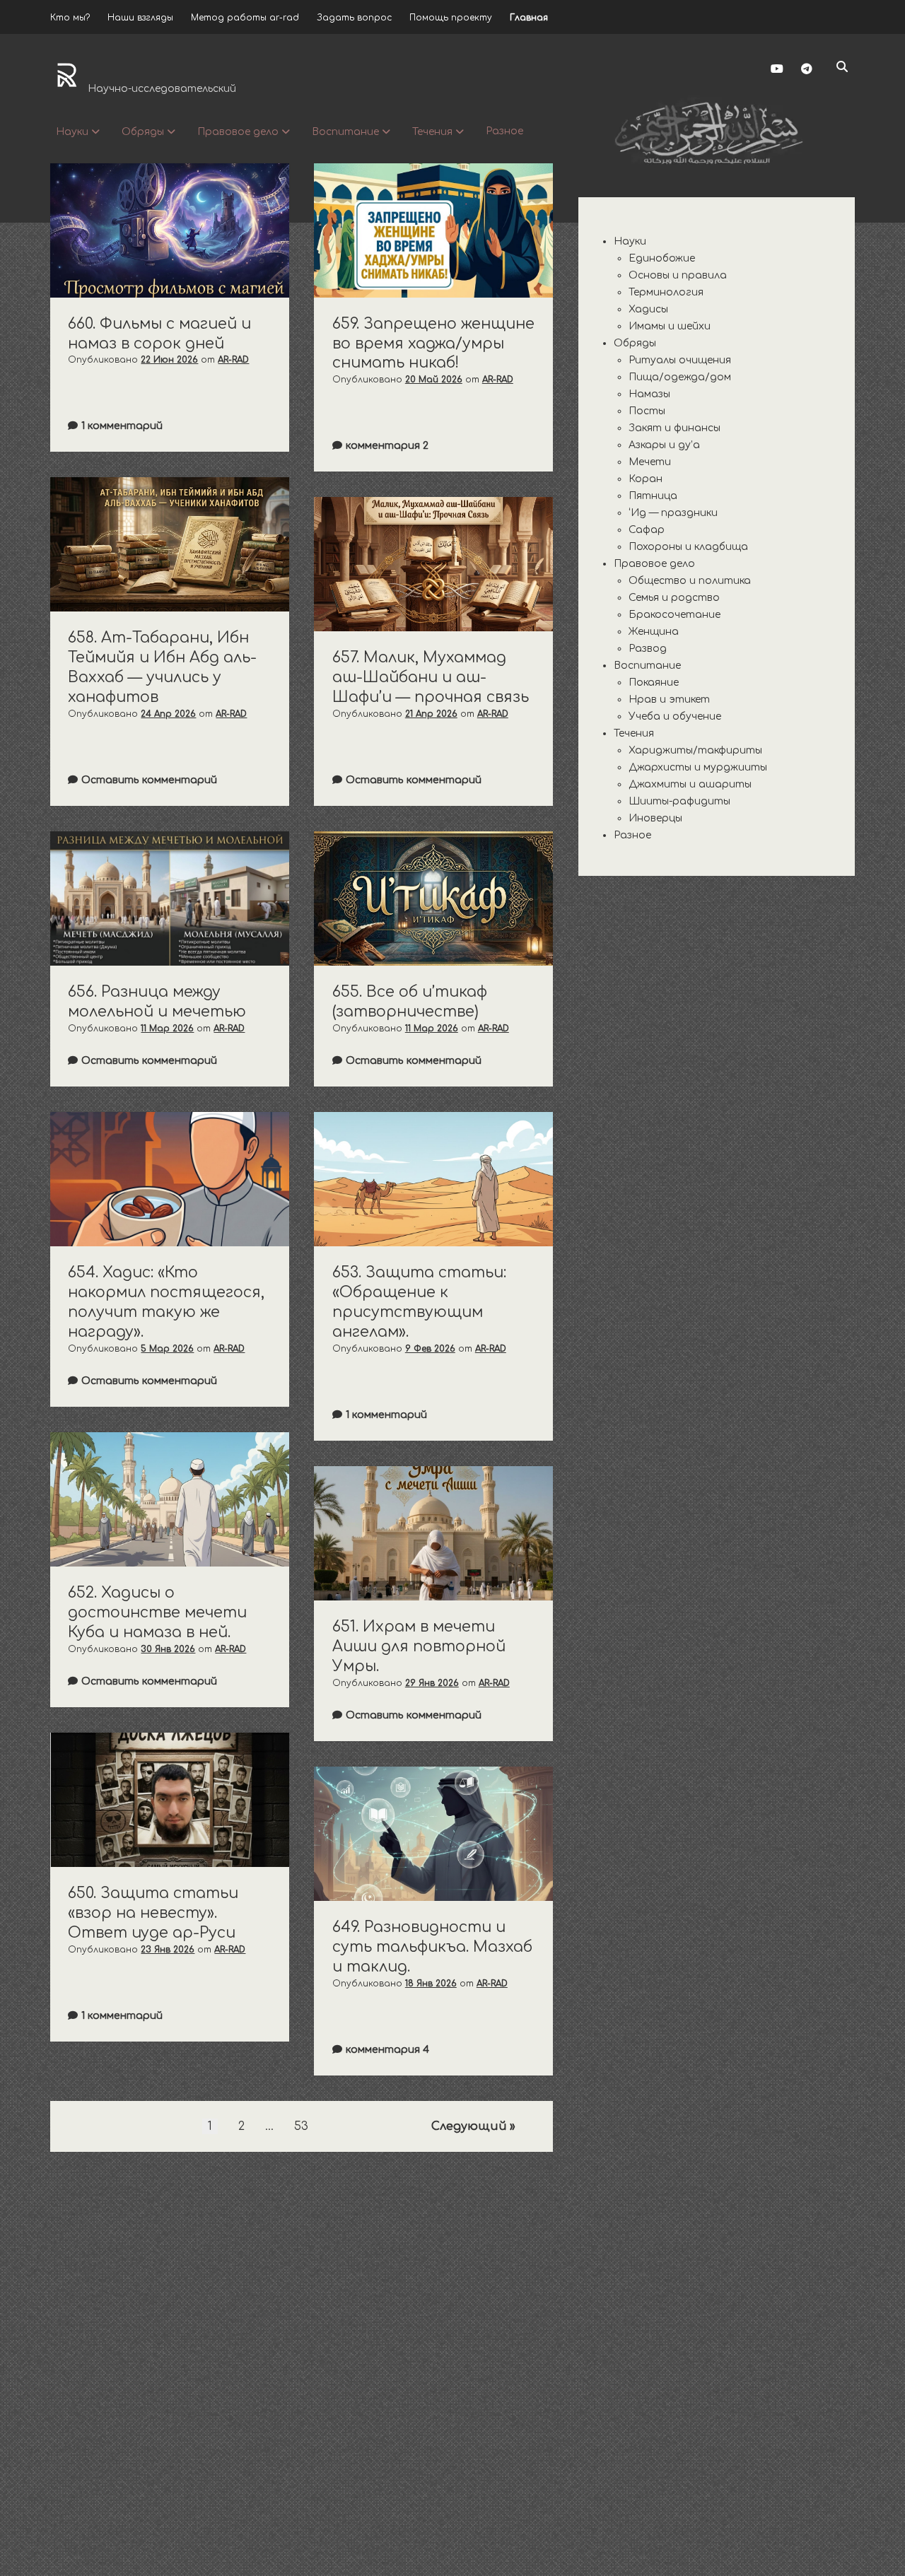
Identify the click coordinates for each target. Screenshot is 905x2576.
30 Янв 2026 (168, 1649)
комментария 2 (387, 446)
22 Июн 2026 (169, 360)
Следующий (469, 2126)
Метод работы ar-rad (245, 18)
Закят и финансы (675, 428)
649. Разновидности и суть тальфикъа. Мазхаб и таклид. (433, 1834)
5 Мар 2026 (167, 1349)
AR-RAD (233, 360)
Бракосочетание (675, 615)
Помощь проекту (451, 18)
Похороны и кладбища (688, 547)
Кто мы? (70, 18)
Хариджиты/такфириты (695, 750)
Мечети (650, 462)
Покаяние (654, 683)
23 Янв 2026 (168, 1950)
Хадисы (648, 309)
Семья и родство (674, 598)
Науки (72, 132)
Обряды (143, 132)
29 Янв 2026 (432, 1683)
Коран (646, 479)
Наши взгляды (140, 18)
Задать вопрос (354, 18)
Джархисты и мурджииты (698, 767)
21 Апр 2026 (431, 714)
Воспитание (345, 132)
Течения (432, 132)
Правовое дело (238, 132)
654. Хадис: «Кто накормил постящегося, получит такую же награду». (170, 1179)
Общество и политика (690, 581)
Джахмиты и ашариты (690, 784)
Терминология (666, 292)
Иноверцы (655, 818)
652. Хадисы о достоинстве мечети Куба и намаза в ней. (170, 1499)
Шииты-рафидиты (679, 801)
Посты (647, 411)
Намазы (649, 394)
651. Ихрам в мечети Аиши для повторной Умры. (433, 1533)
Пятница (653, 496)
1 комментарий (122, 426)
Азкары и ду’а (664, 445)
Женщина (654, 632)
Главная (529, 18)
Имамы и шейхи (670, 326)
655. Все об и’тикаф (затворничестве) (433, 898)
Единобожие (662, 258)
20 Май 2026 (434, 380)
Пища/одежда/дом (680, 377)
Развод (648, 649)
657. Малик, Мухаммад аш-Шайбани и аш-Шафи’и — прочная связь (433, 564)
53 (301, 2126)
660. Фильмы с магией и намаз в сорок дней (170, 230)
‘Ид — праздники (673, 513)
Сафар (647, 530)
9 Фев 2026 (430, 1349)
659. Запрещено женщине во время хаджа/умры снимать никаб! (433, 230)
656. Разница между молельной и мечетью (170, 898)
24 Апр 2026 (168, 714)
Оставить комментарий (149, 780)
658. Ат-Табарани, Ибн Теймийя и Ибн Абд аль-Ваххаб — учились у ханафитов (170, 544)
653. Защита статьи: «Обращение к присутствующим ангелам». (433, 1179)
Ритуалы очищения (680, 360)
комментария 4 (387, 2050)
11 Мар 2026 (167, 1029)
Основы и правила (678, 275)
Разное (504, 131)
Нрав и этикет (669, 699)
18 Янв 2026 (431, 1984)
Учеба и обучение (675, 716)
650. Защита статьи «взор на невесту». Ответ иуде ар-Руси (170, 1800)
